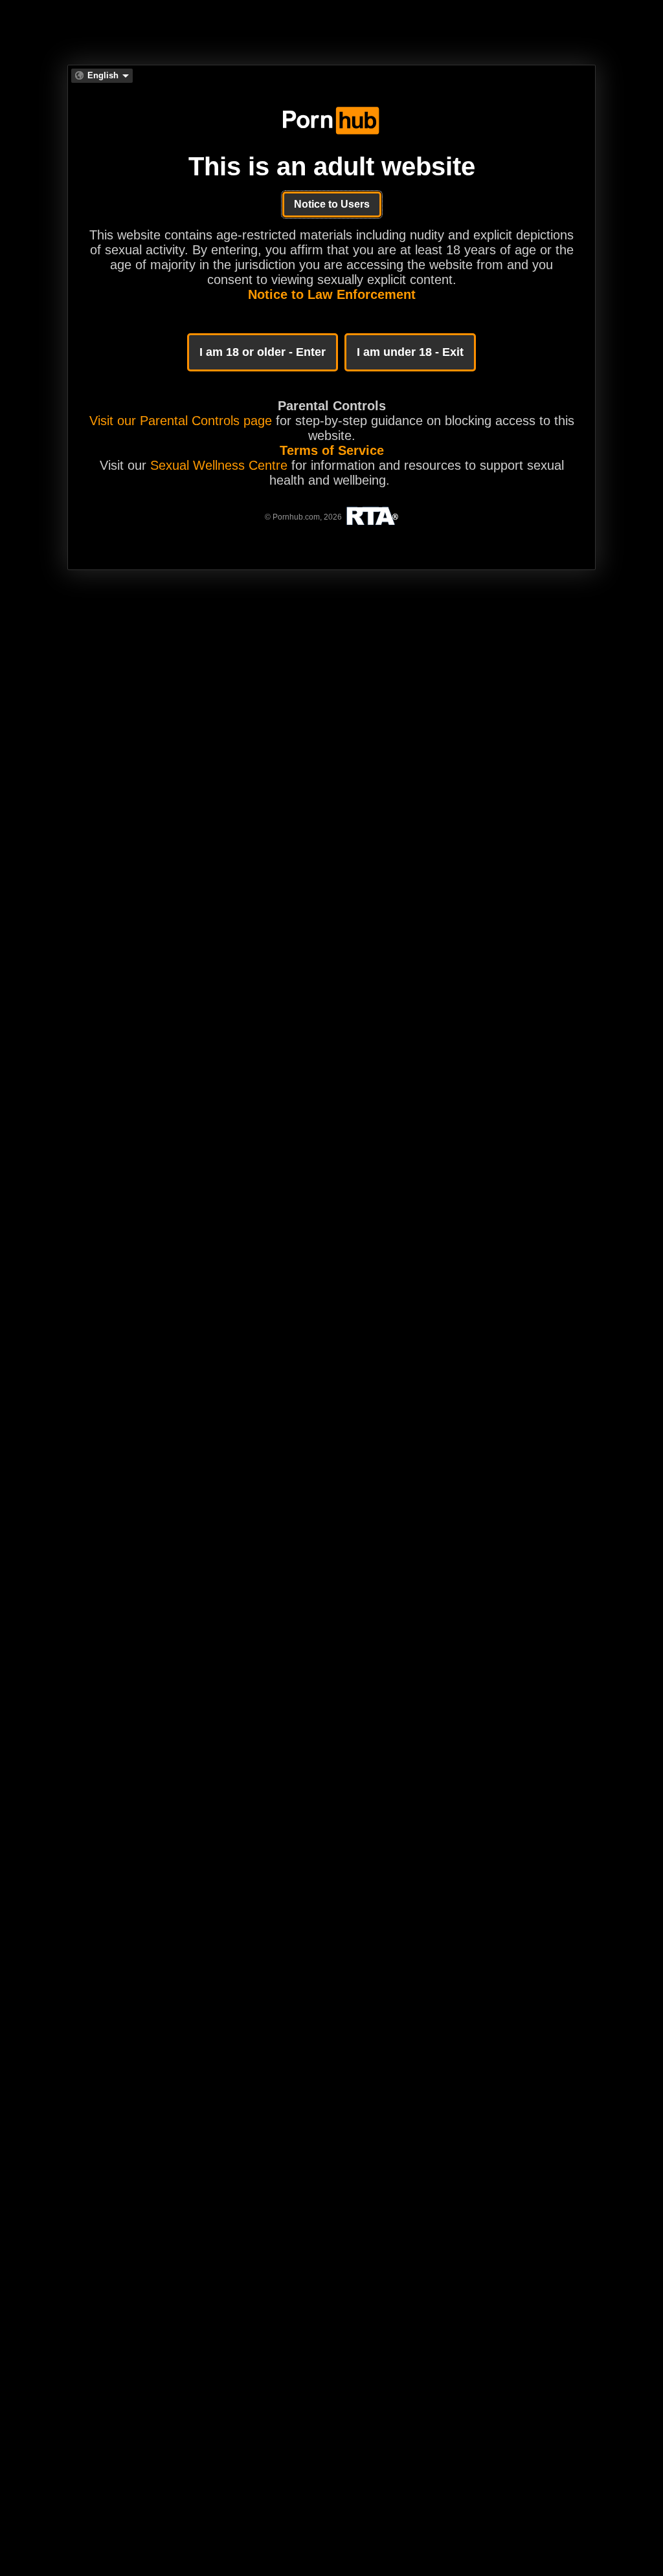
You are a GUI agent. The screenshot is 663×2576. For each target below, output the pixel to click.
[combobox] (102, 76)
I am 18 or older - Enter (263, 352)
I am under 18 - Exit (410, 352)
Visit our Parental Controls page (181, 421)
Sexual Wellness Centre (219, 465)
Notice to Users (332, 204)
